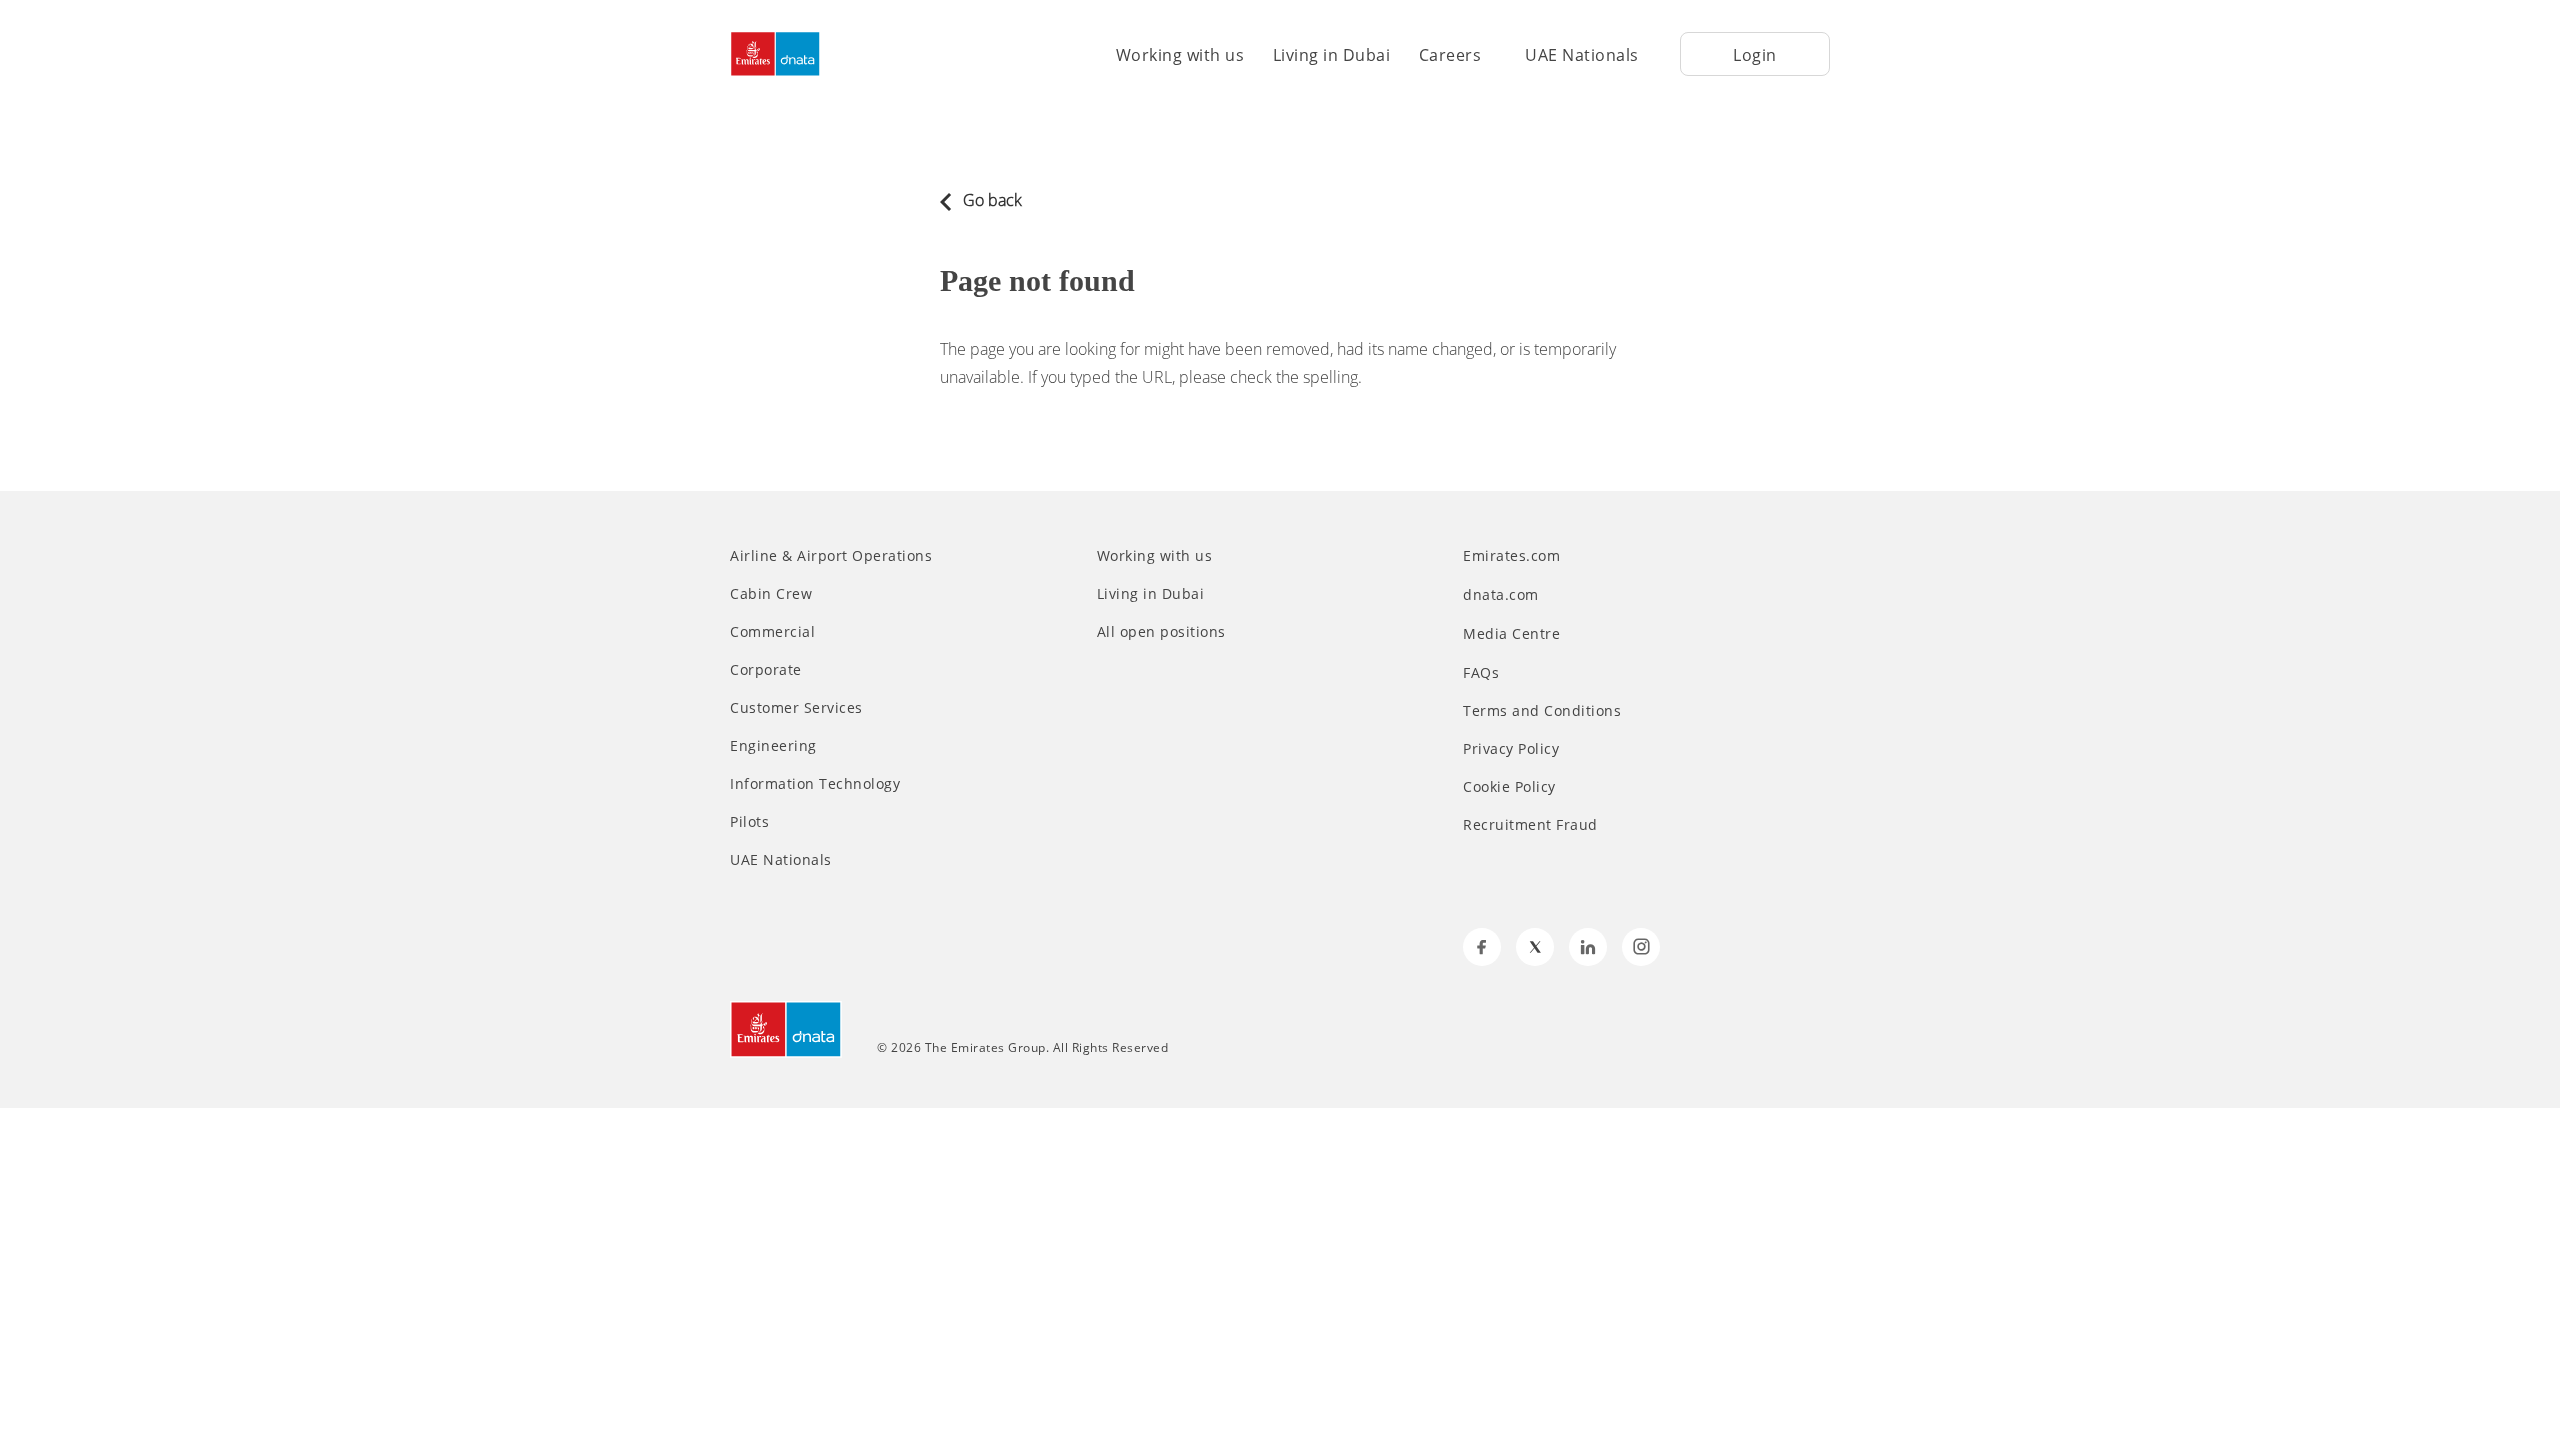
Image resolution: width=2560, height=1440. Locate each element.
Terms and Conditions (1542, 711)
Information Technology (815, 784)
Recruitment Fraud (1530, 825)
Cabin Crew (771, 594)
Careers (1450, 55)
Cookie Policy (1509, 787)
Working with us (1180, 55)
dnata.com (1503, 594)
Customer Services (796, 708)
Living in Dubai (1332, 55)
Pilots (749, 822)
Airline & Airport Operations (831, 556)
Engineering (773, 746)
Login (1755, 55)
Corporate (766, 670)
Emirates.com (1514, 555)
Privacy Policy (1511, 749)
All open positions (1161, 632)
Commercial (772, 632)
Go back (990, 200)
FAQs (1481, 673)
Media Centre (1514, 633)
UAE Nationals (1582, 55)
